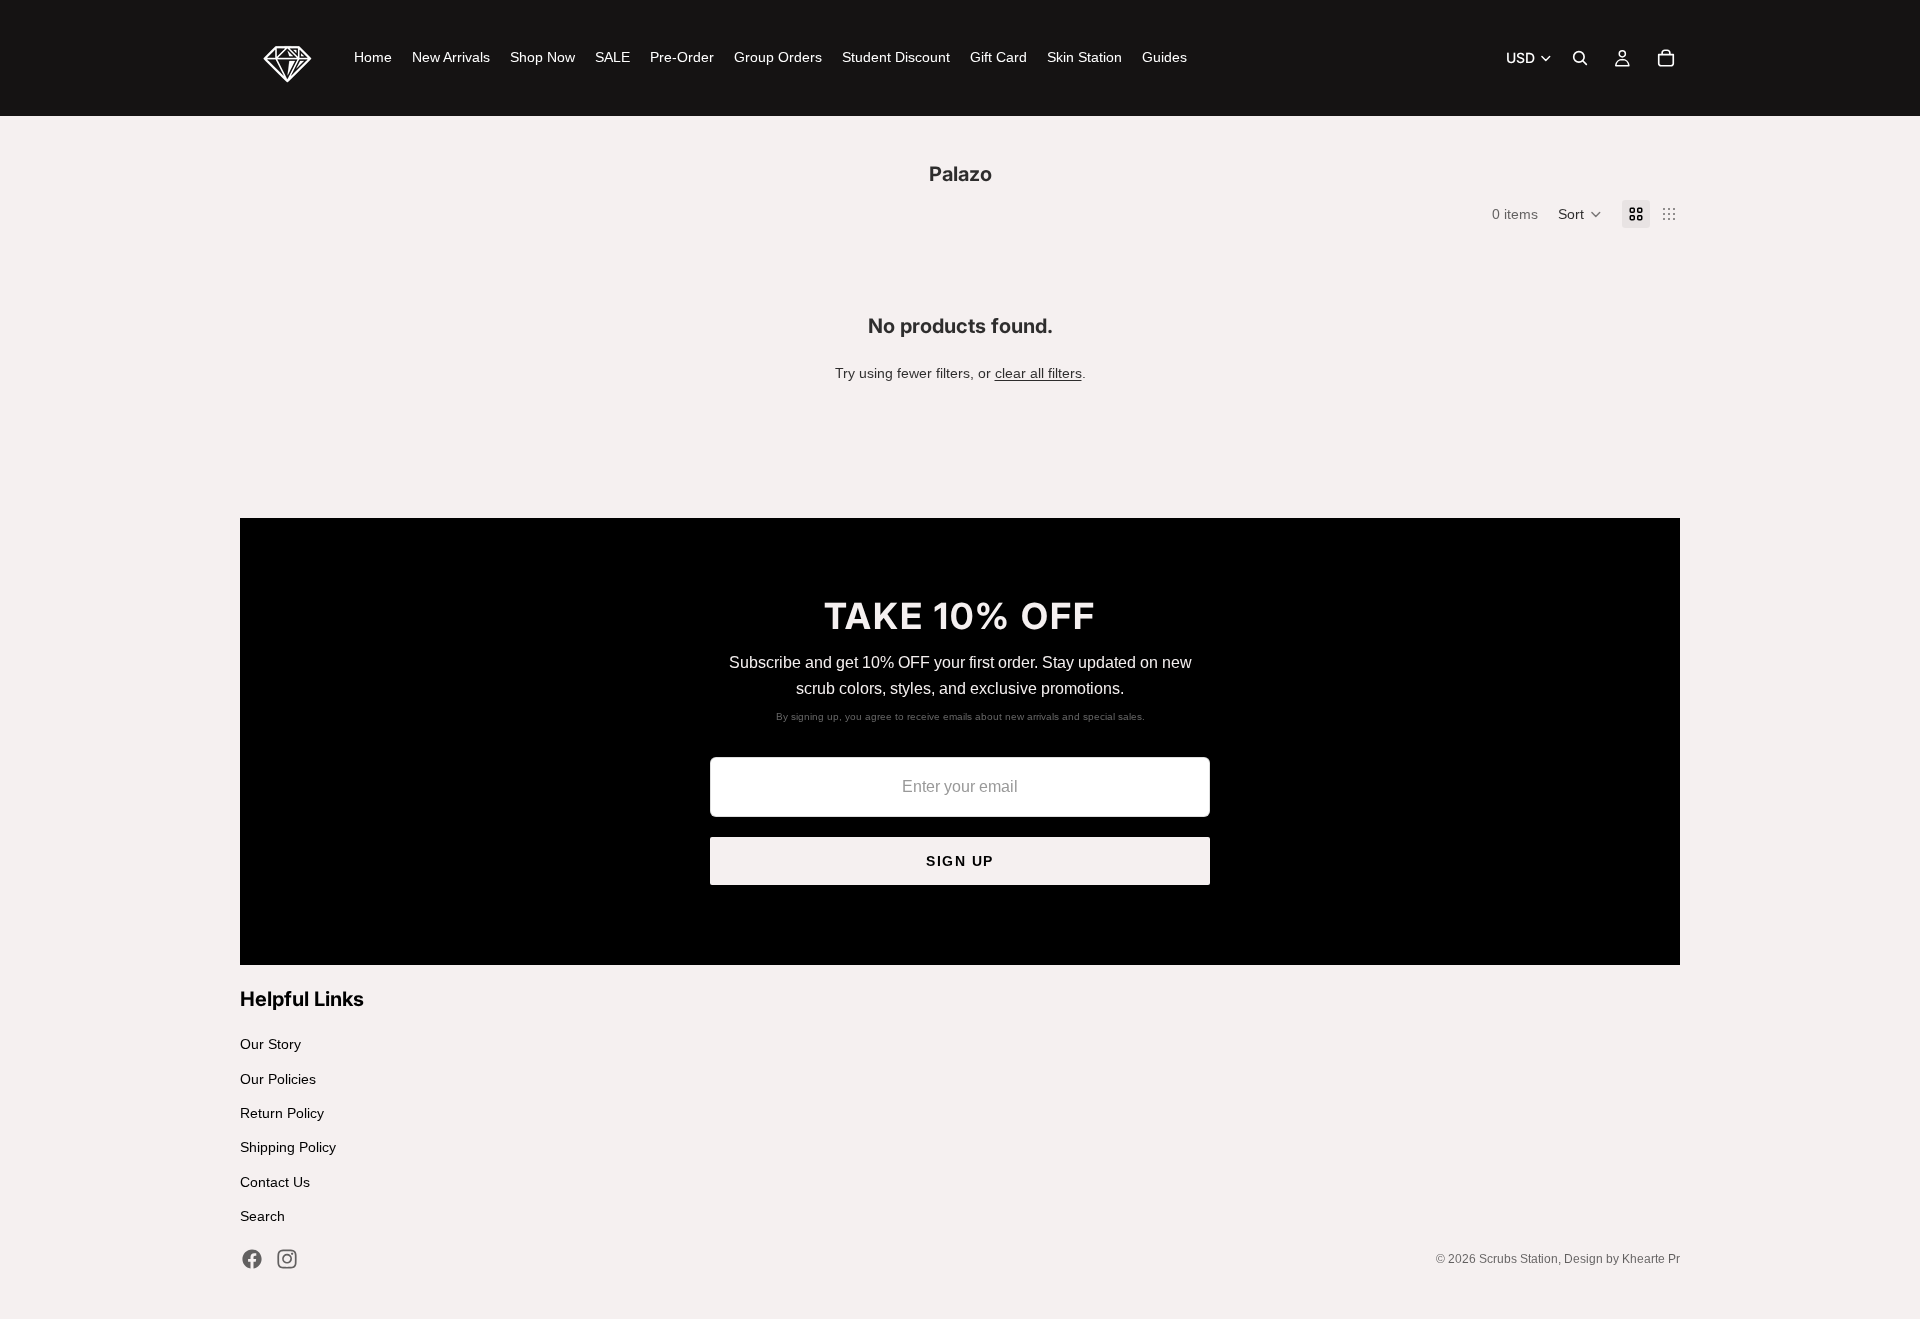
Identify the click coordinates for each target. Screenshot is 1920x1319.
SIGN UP (960, 861)
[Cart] (1666, 58)
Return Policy (282, 1113)
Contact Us (275, 1182)
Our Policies (278, 1079)
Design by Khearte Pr (1622, 1259)
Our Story (270, 1044)
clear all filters (1038, 373)
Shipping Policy (288, 1147)
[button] (1580, 214)
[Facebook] (252, 1259)
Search (262, 1216)
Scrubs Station (1518, 1259)
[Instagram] (287, 1259)
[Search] (1580, 58)
